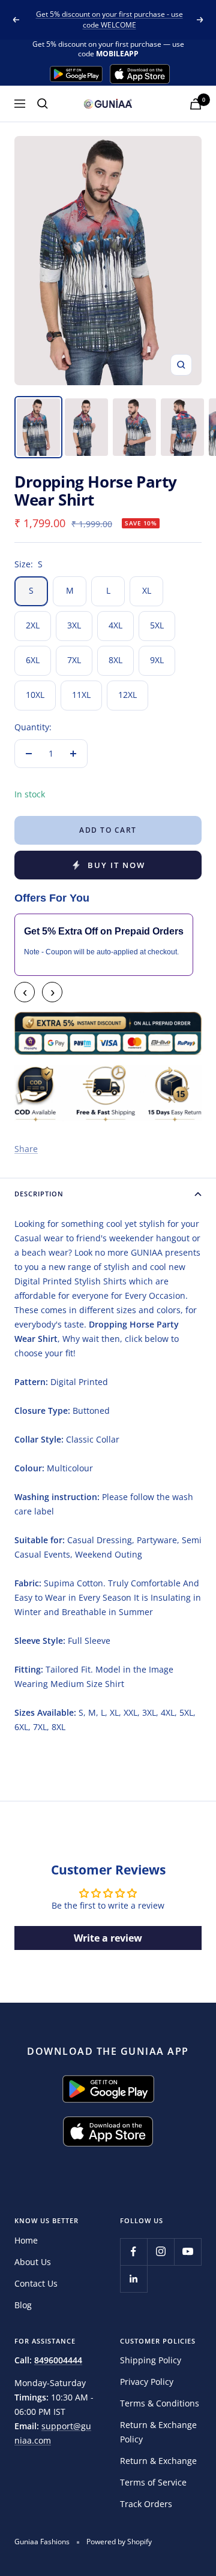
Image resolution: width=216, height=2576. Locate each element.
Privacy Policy (147, 2382)
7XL (74, 660)
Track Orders (146, 2504)
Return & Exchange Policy (158, 2432)
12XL (127, 695)
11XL (81, 695)
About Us (33, 2262)
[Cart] (196, 104)
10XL (35, 695)
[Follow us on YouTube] (187, 2252)
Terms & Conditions (160, 2403)
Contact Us (36, 2283)
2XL (33, 625)
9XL (157, 660)
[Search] (43, 104)
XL (147, 590)
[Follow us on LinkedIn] (133, 2279)
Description (39, 1194)
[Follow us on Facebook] (133, 2252)
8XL (115, 660)
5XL (157, 625)
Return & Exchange (158, 2461)
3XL (74, 625)
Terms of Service (153, 2482)
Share (26, 1149)
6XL (33, 660)
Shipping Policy (151, 2360)
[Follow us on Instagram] (160, 2252)
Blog (23, 2305)
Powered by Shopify (119, 2542)
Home (26, 2240)
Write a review (108, 1938)
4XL (115, 625)
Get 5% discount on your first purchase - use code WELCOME (109, 19)
